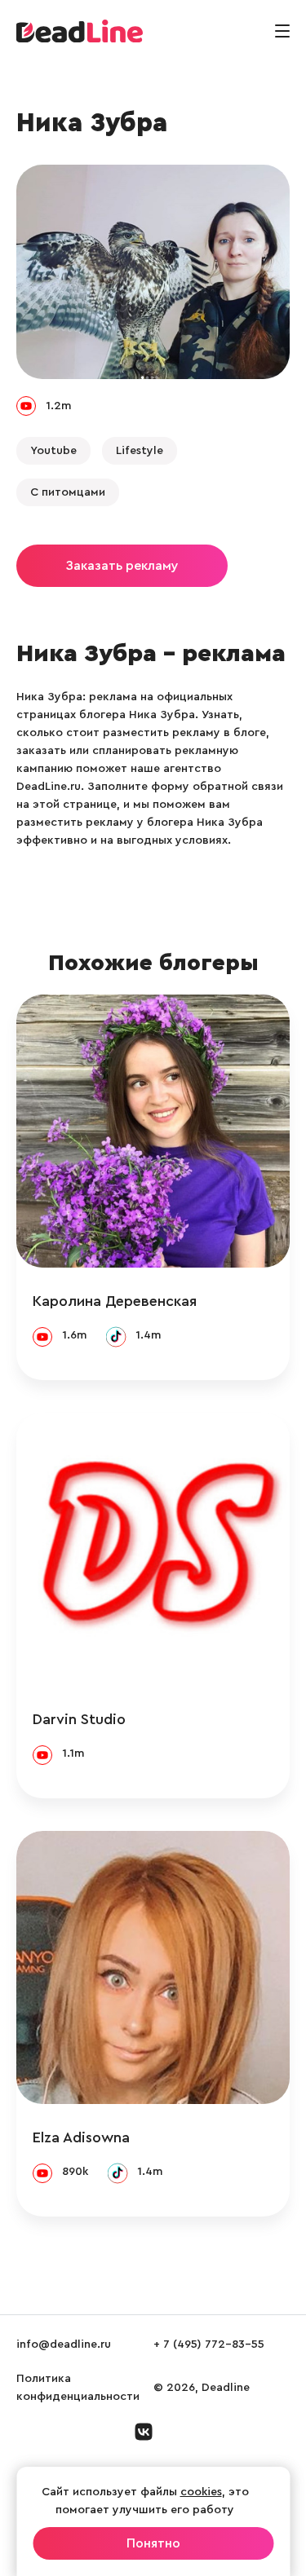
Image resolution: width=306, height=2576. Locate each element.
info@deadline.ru (64, 2344)
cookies (201, 2492)
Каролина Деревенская (115, 1301)
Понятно (153, 2543)
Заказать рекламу (122, 566)
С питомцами (68, 492)
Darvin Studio (79, 1719)
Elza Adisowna (81, 2137)
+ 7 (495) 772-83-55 (209, 2344)
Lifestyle (140, 451)
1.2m (58, 406)
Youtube (53, 451)
